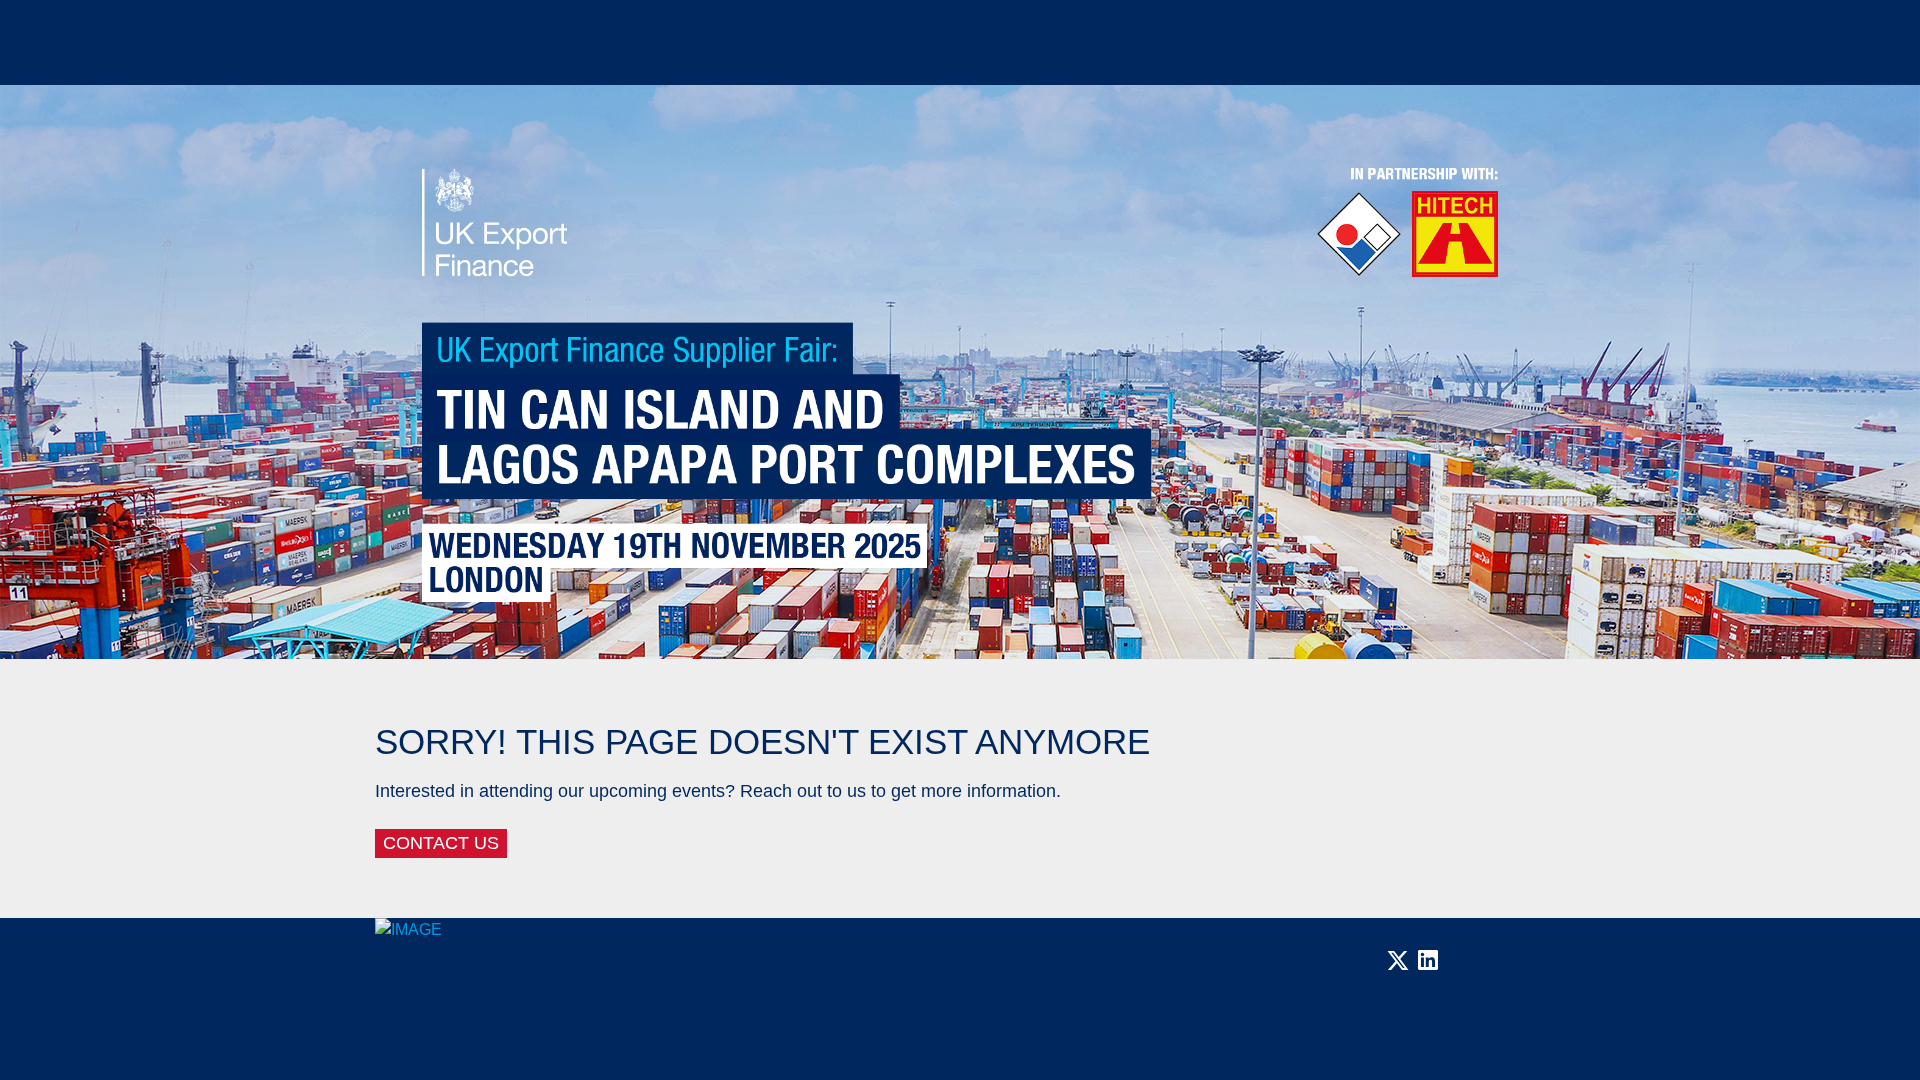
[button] (1398, 966)
